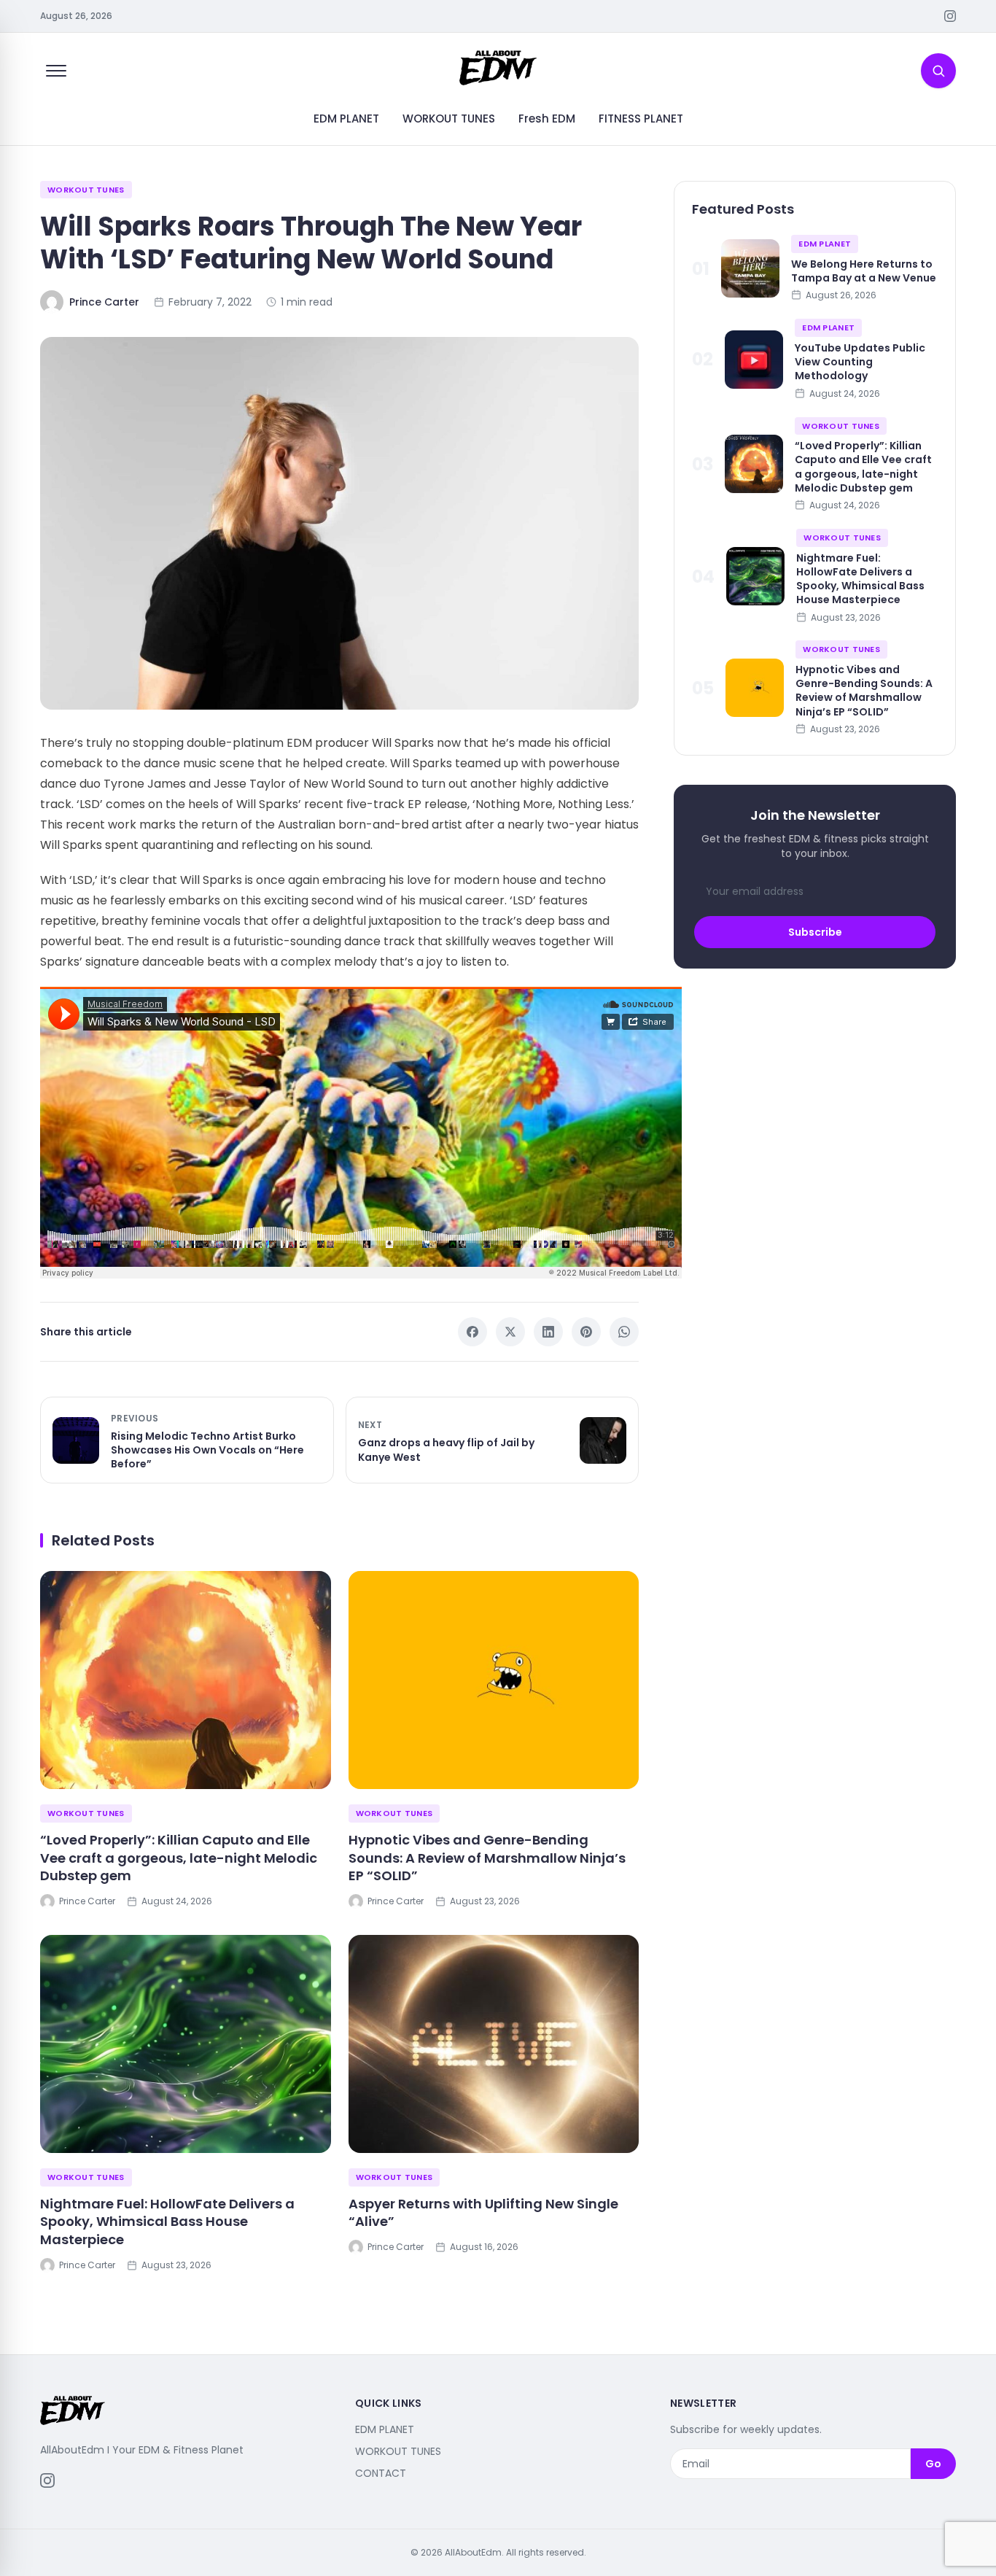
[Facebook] (472, 1332)
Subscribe (815, 931)
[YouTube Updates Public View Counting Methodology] (754, 360)
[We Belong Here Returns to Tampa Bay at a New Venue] (750, 268)
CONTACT (381, 2473)
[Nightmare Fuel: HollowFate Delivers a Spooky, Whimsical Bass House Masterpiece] (186, 2044)
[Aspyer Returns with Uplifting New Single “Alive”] (494, 2044)
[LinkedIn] (548, 1332)
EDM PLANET (346, 119)
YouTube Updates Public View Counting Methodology (860, 361)
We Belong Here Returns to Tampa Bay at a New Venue (864, 270)
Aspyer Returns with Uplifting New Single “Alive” (483, 2213)
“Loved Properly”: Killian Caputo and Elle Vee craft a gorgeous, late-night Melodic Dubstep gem (179, 1858)
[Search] (938, 71)
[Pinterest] (586, 1332)
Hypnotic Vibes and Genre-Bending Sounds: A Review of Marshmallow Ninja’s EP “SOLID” (487, 1858)
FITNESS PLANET (641, 119)
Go (933, 2464)
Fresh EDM (547, 119)
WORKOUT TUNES (449, 119)
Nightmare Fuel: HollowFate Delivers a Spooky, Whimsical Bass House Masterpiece (167, 2222)
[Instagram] (950, 16)
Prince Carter (104, 302)
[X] (510, 1332)
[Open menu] (56, 71)
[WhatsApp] (624, 1332)
